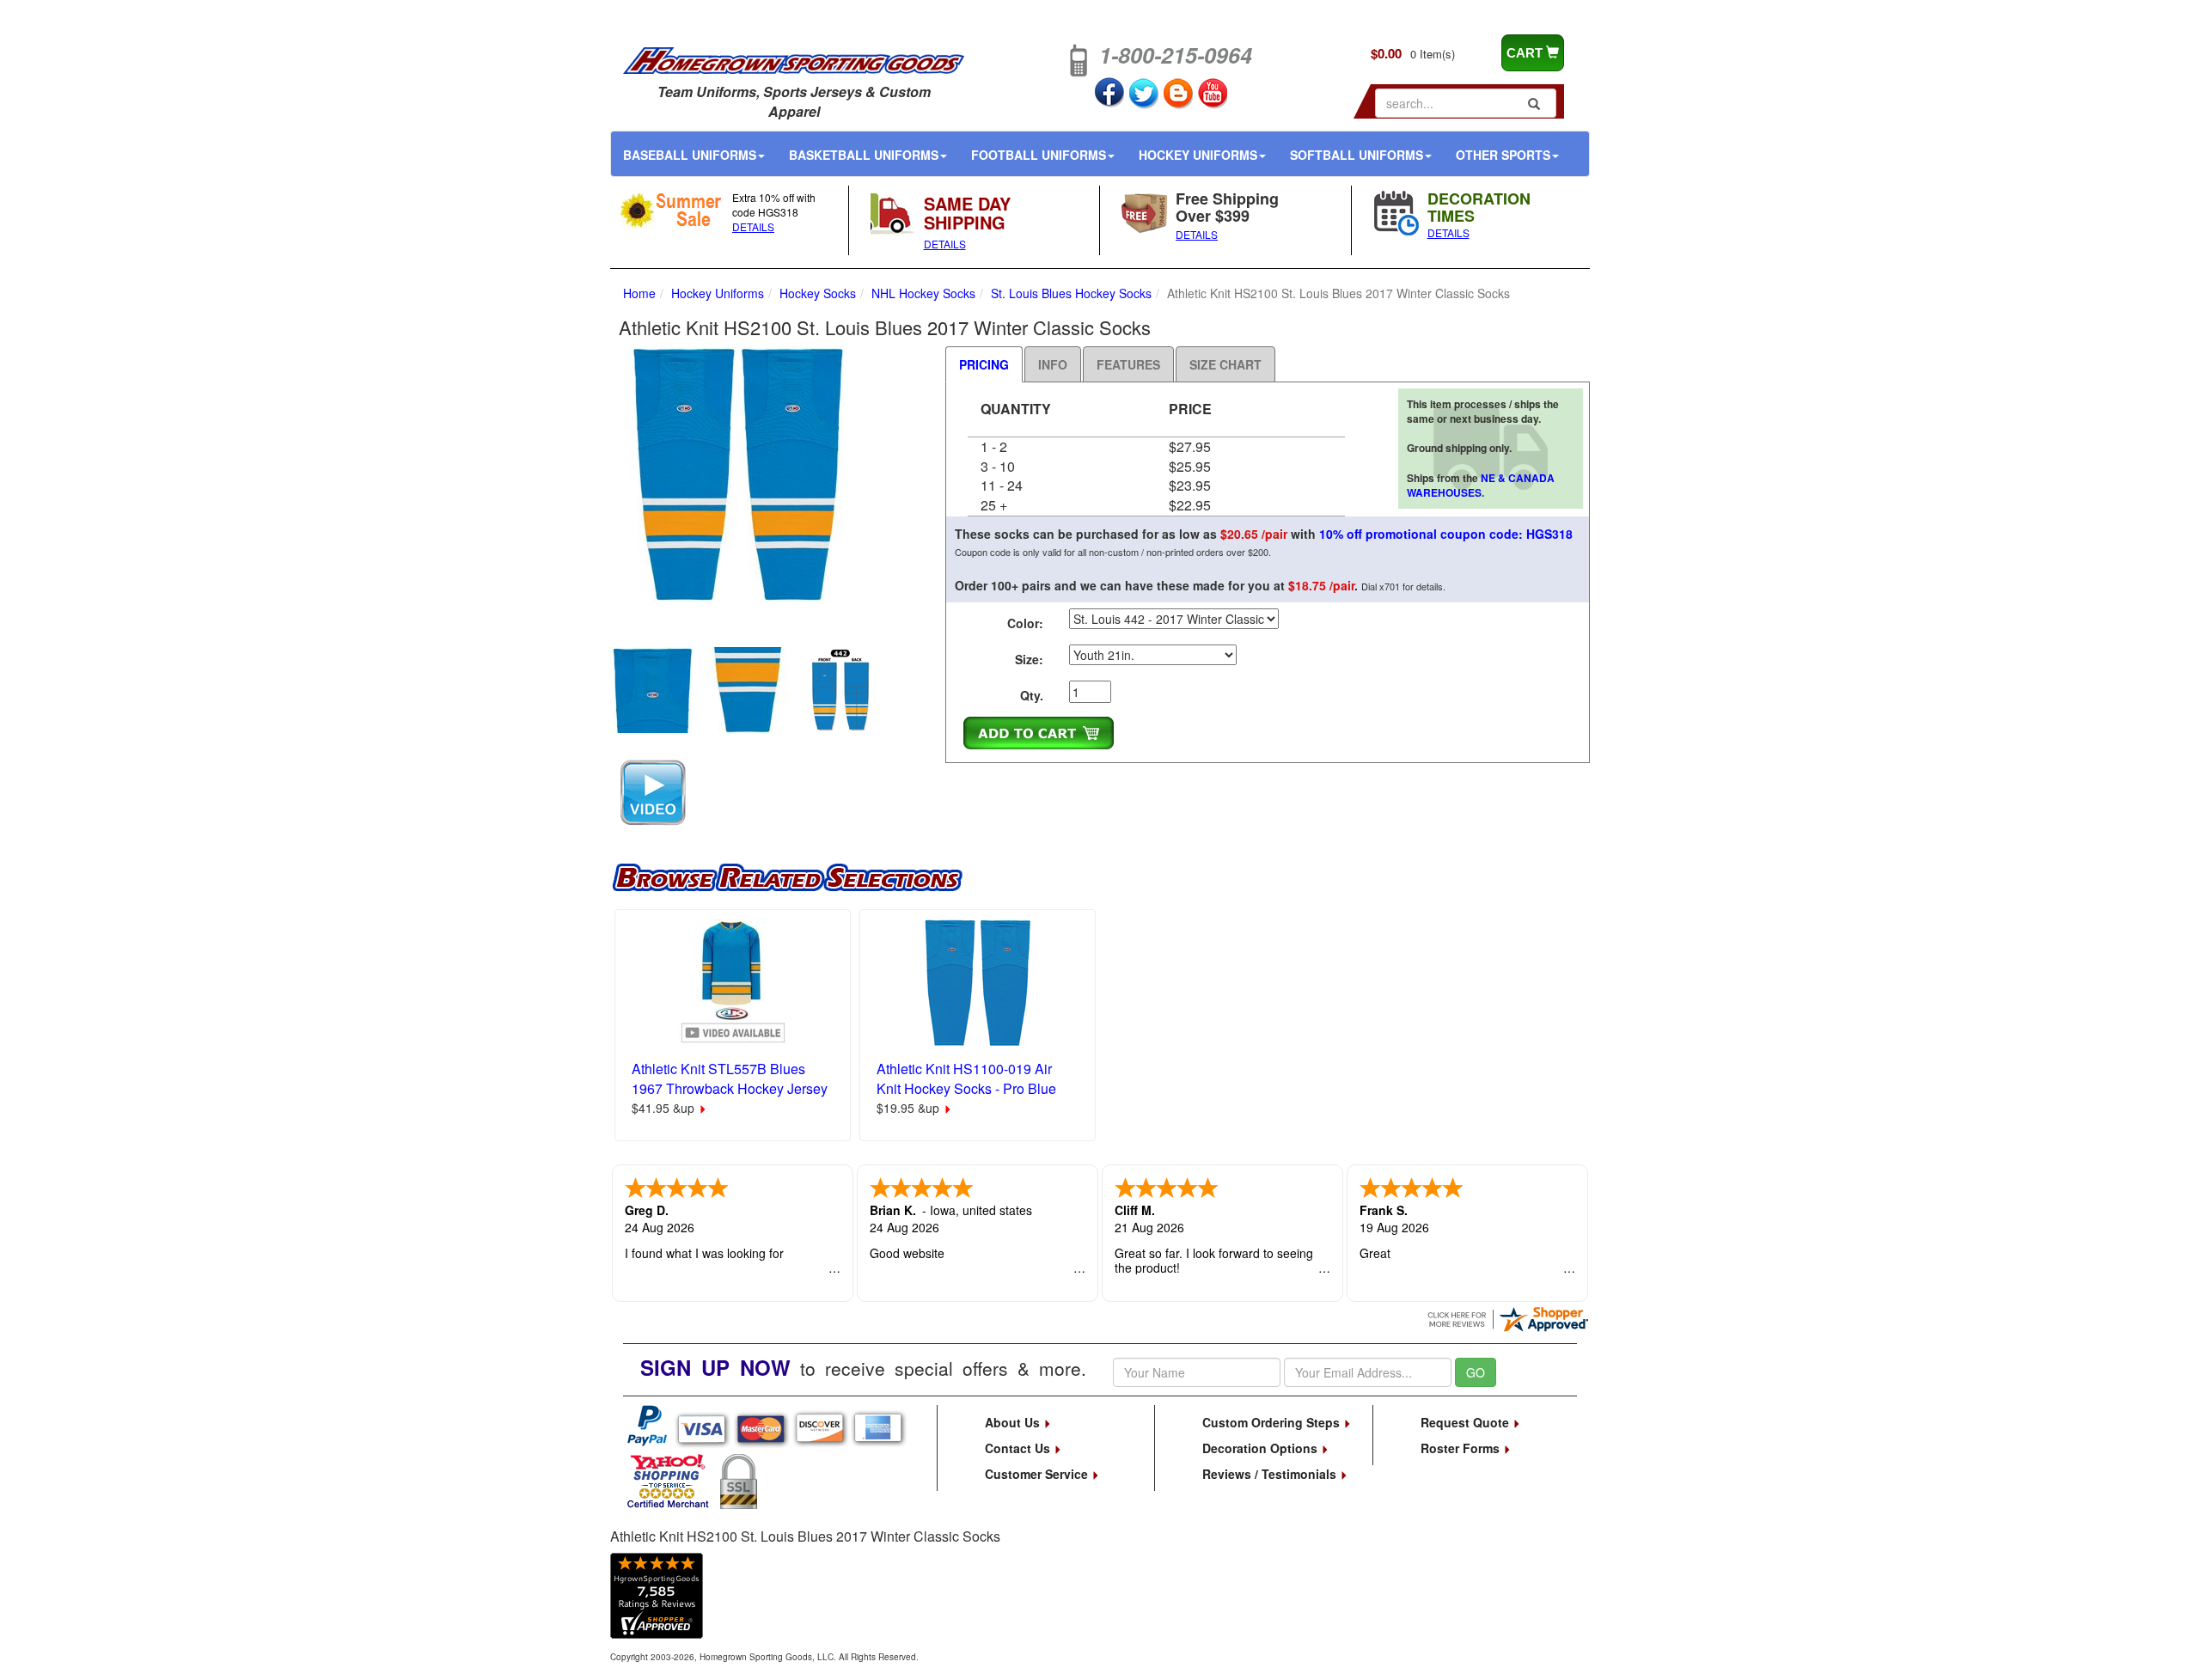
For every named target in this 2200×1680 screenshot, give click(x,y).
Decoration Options (1262, 1448)
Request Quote (1467, 1422)
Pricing (984, 364)
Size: (1029, 659)
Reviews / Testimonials (1271, 1474)
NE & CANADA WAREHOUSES (1481, 485)
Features (1128, 364)
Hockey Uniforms (1198, 155)
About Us (1014, 1422)
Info (1053, 364)
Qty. (1032, 695)
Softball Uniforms (1357, 155)
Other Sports (1503, 155)
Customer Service (1038, 1474)
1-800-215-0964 (1176, 55)
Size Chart (1225, 364)
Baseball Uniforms (690, 155)
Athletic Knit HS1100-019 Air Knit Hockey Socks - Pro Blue (966, 1078)
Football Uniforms (1039, 155)
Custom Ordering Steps (1273, 1422)
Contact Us (1019, 1448)
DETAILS (753, 226)
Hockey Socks (818, 293)
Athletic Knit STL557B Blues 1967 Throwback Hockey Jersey (730, 1078)
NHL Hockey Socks (923, 293)
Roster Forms (1462, 1448)
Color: (1025, 623)
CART (1526, 53)
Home (639, 293)
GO (1476, 1372)
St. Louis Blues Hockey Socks (1071, 293)
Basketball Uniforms (864, 155)
